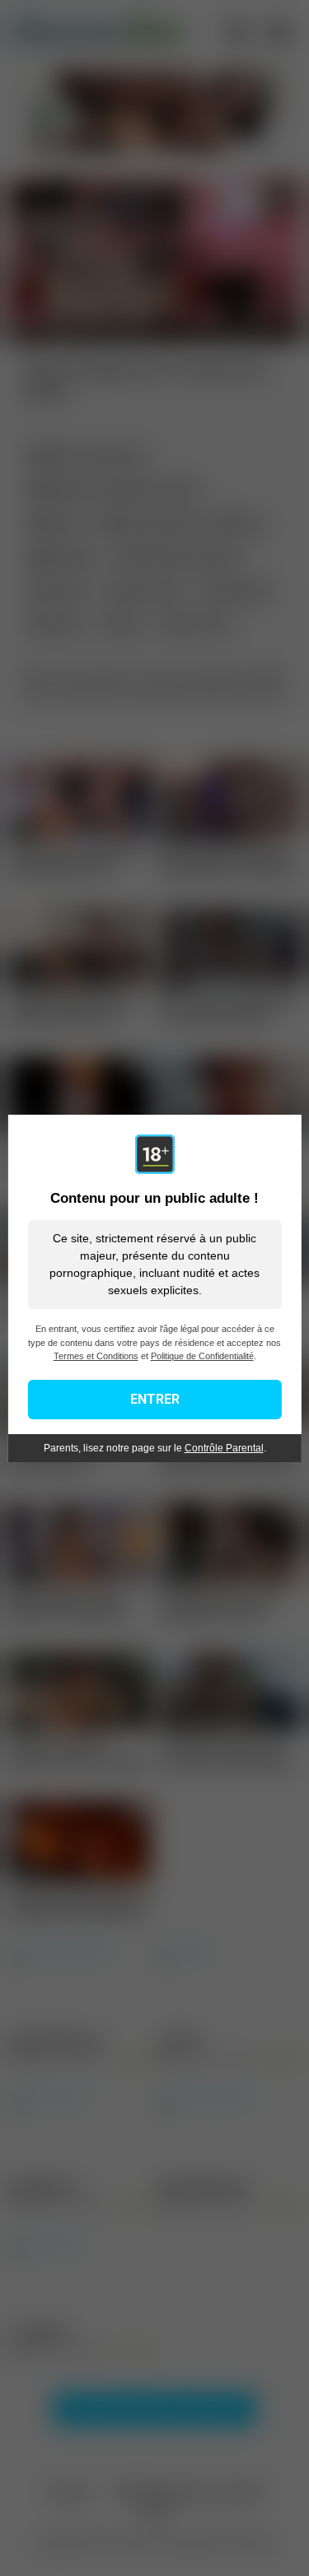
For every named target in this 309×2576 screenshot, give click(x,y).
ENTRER (155, 1399)
